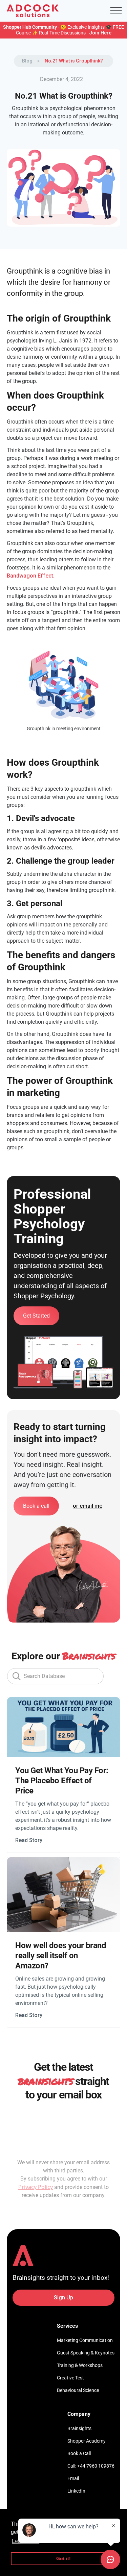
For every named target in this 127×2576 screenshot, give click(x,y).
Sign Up (63, 2298)
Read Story (29, 1840)
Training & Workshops (80, 2365)
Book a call (36, 1506)
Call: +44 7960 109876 (91, 2466)
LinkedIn (76, 2491)
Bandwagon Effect (30, 576)
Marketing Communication (85, 2340)
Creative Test (70, 2378)
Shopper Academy (87, 2441)
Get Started (36, 1316)
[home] (33, 11)
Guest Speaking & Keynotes (86, 2353)
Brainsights (79, 2428)
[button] (116, 11)
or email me (88, 1506)
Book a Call (79, 2453)
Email (73, 2478)
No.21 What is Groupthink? (74, 61)
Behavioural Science (78, 2390)
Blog (27, 61)
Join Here (100, 33)
